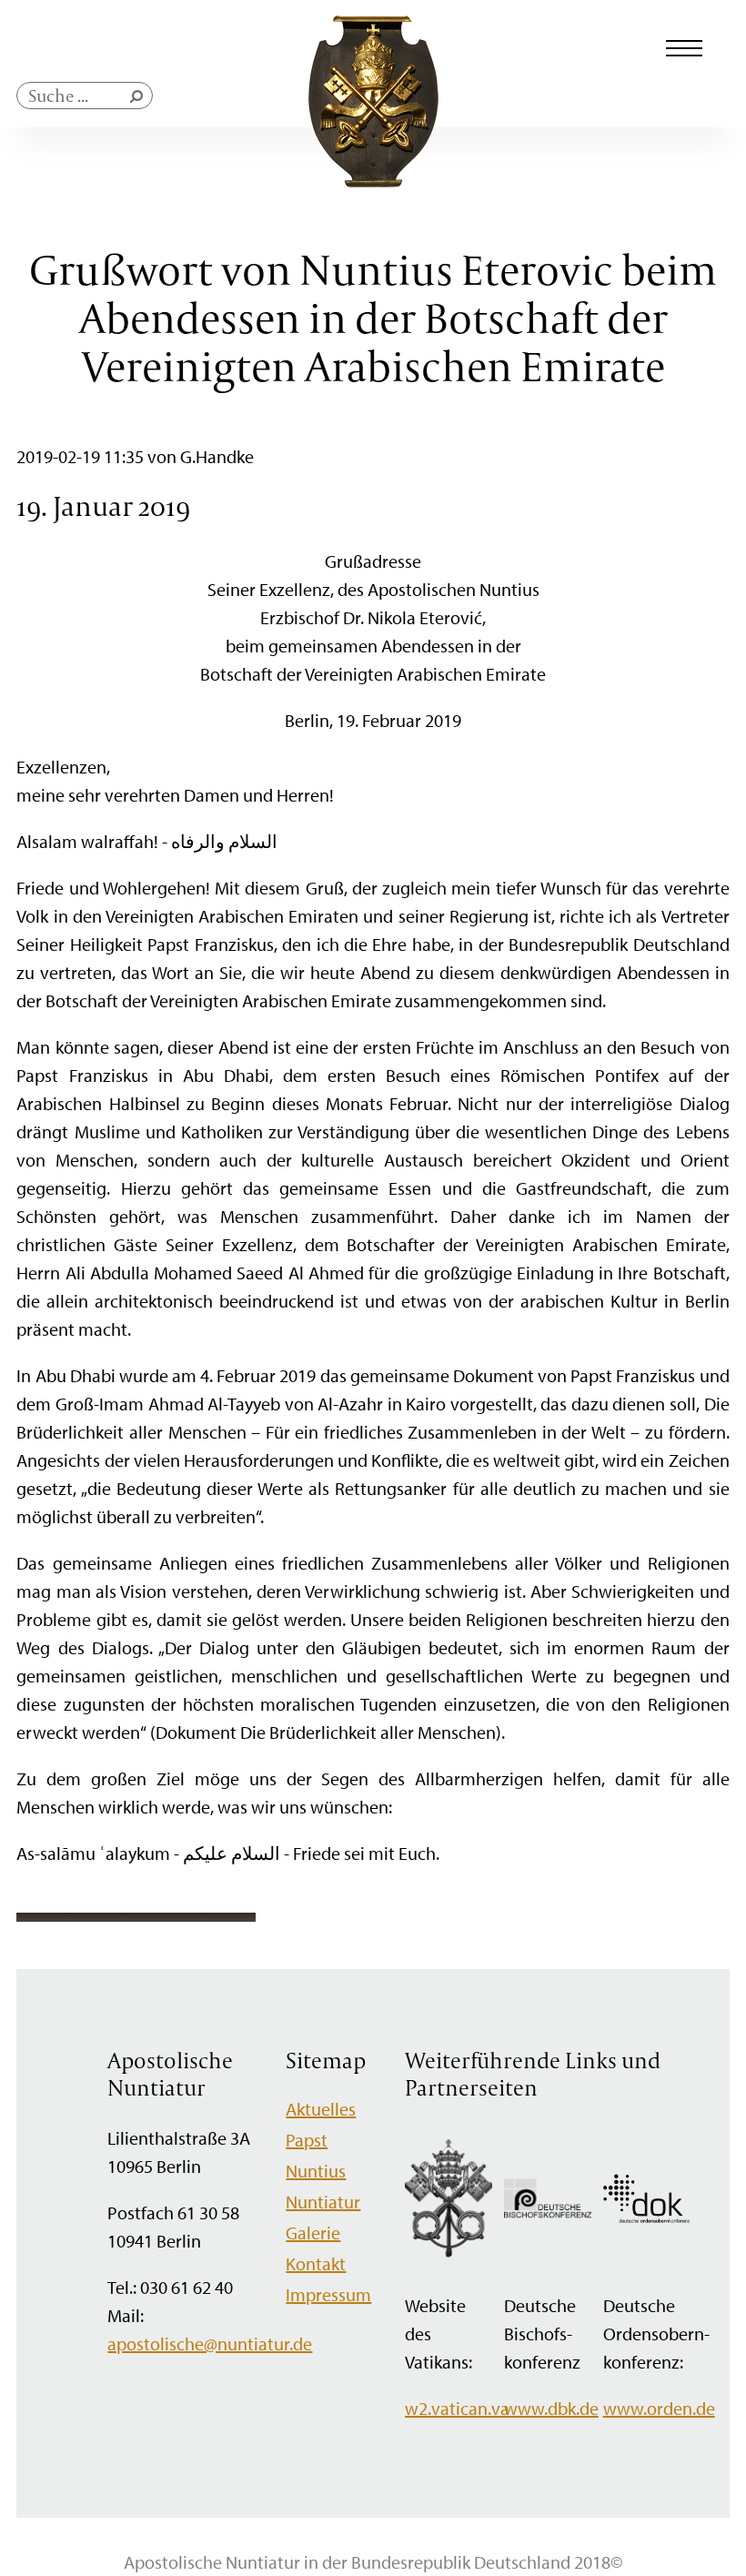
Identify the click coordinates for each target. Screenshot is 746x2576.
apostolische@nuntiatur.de (210, 2344)
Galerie (313, 2233)
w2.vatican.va (457, 2408)
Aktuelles (321, 2109)
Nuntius (316, 2171)
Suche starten (140, 101)
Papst (307, 2140)
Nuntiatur (323, 2202)
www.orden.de (659, 2408)
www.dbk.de (551, 2408)
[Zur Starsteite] (373, 181)
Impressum (328, 2294)
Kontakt (316, 2263)
